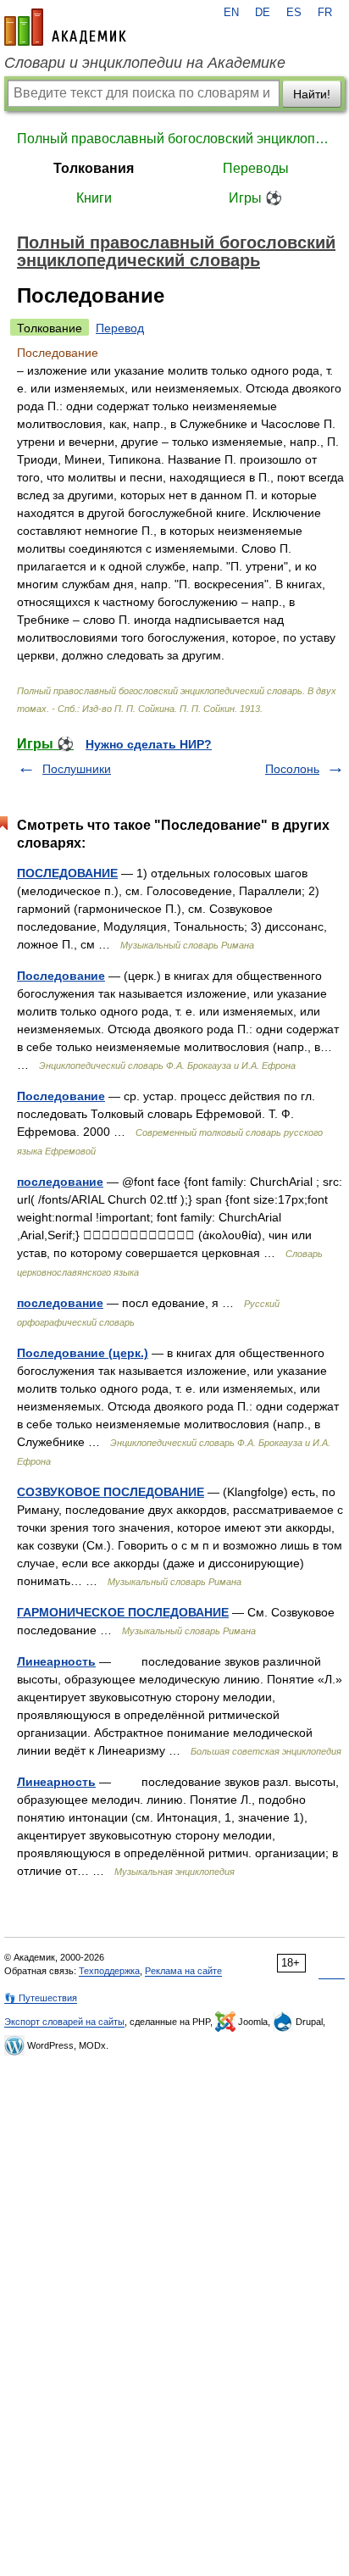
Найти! (312, 94)
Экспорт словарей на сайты (64, 2022)
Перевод (120, 328)
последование (60, 1182)
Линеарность (56, 1661)
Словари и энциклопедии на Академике (145, 63)
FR (325, 13)
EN (231, 13)
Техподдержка (109, 1971)
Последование (61, 976)
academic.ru (65, 27)
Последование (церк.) (83, 1353)
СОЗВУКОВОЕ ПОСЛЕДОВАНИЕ (111, 1492)
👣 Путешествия (41, 1998)
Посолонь (292, 769)
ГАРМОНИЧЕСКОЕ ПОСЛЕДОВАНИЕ (123, 1612)
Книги (94, 198)
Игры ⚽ (255, 198)
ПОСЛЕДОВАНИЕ (67, 873)
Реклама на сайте (183, 1971)
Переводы (256, 168)
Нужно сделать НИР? (149, 744)
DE (263, 13)
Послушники (77, 769)
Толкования (94, 168)
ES (294, 13)
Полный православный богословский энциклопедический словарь (174, 139)
